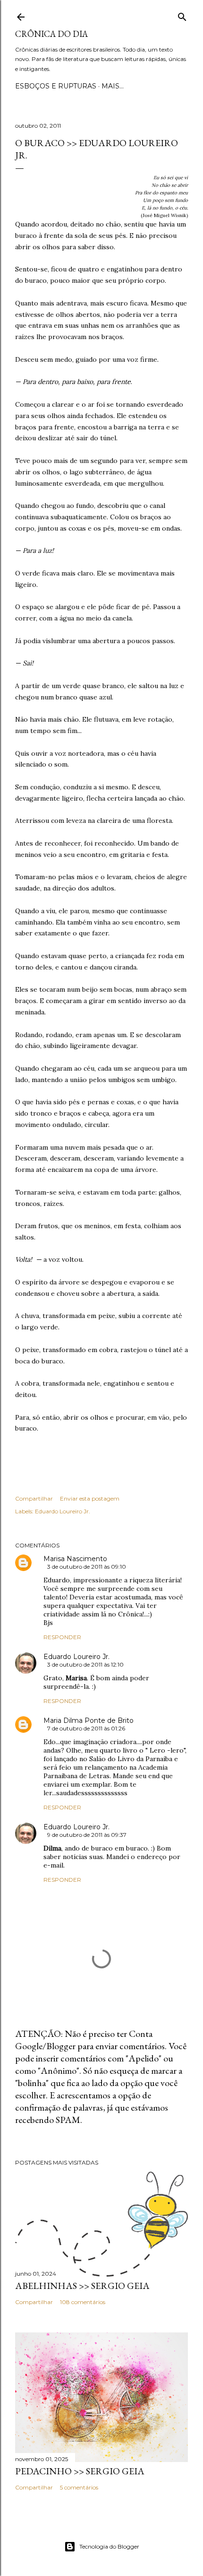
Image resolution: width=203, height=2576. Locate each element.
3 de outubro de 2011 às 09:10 (87, 1567)
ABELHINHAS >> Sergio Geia (82, 2286)
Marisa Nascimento (75, 1559)
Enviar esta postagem (90, 1498)
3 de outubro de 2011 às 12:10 (85, 1664)
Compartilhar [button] (34, 1498)
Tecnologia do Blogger (109, 2546)
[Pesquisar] (182, 15)
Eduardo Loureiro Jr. (63, 1511)
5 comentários (79, 2487)
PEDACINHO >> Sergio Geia (80, 2471)
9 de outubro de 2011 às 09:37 (87, 1835)
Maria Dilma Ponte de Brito (89, 1720)
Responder (62, 1637)
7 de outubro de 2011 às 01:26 (86, 1728)
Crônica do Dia (51, 34)
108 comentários (83, 2302)
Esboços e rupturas (56, 86)
